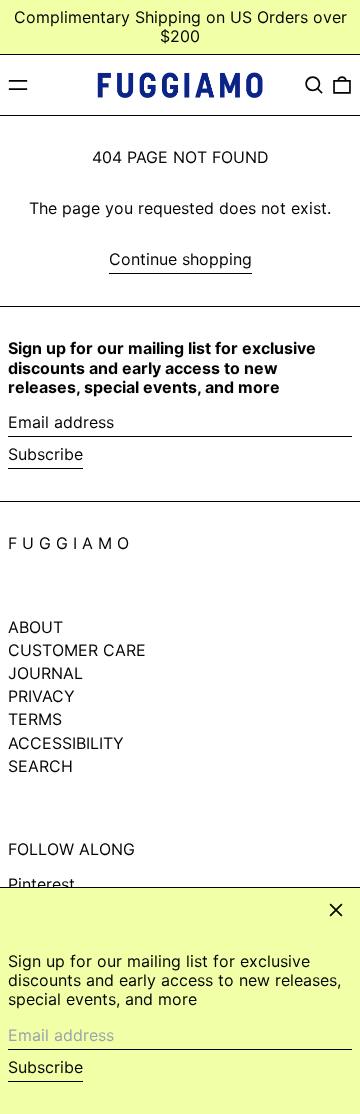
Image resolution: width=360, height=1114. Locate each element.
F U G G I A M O (68, 543)
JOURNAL (45, 673)
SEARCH (40, 766)
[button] (314, 85)
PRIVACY (41, 696)
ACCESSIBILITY (66, 743)
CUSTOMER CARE (77, 650)
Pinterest (41, 884)
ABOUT (35, 627)
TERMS (35, 719)
